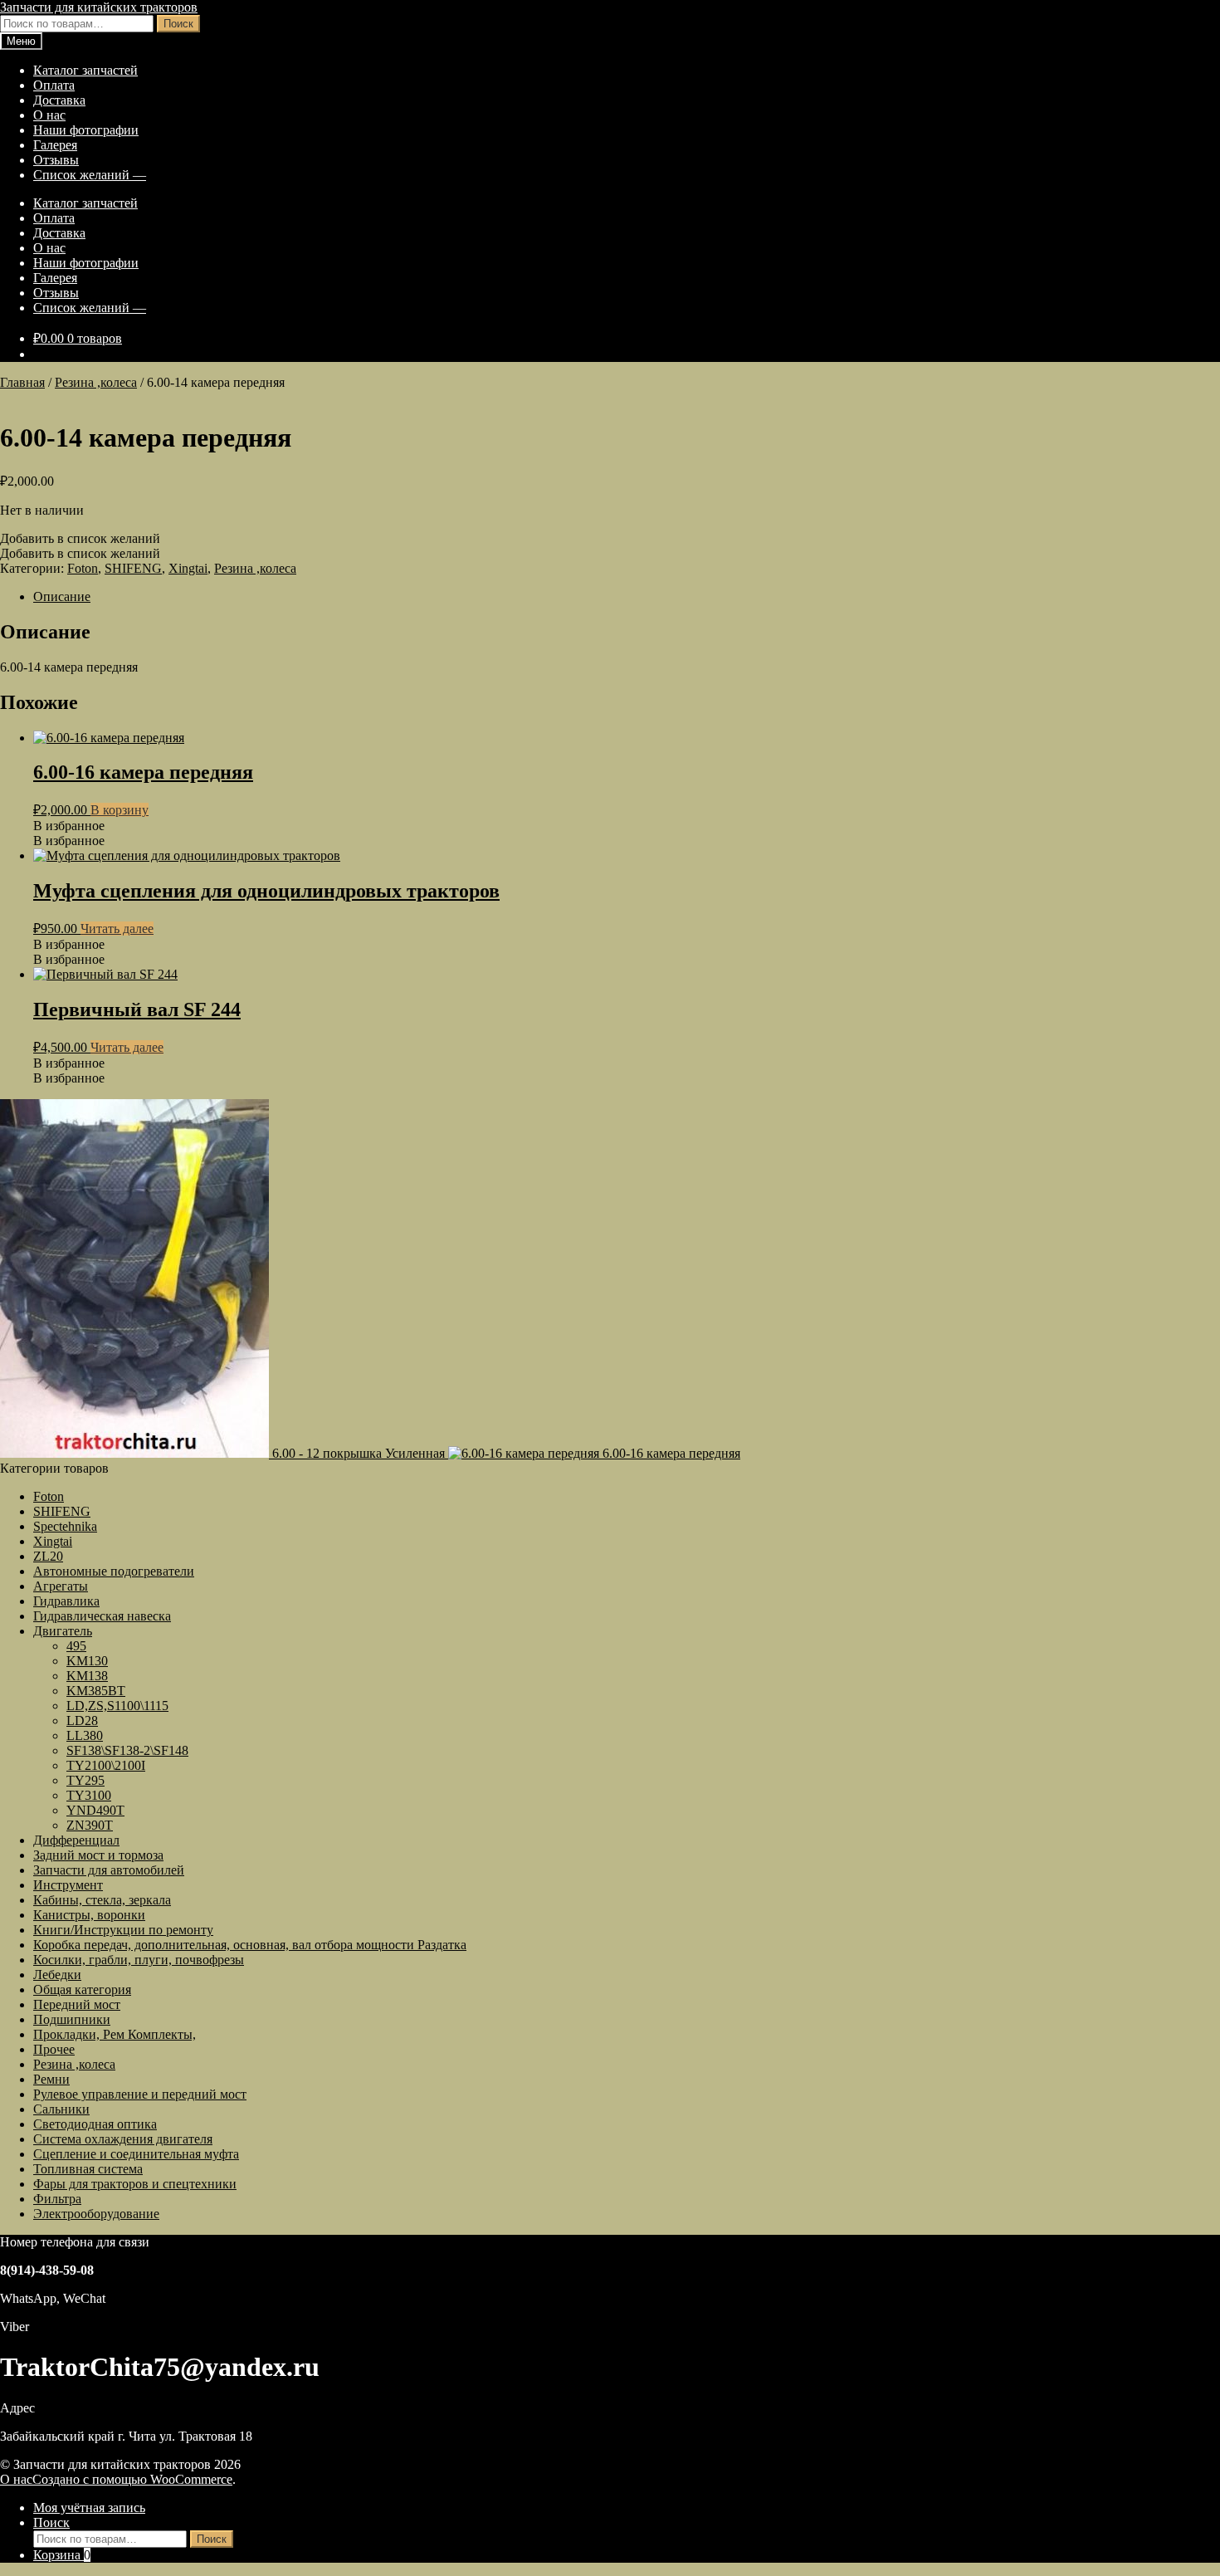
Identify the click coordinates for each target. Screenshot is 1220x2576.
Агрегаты (61, 1586)
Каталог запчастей (85, 70)
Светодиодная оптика (95, 2124)
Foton (83, 568)
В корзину (120, 810)
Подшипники (72, 2019)
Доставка (59, 100)
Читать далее (117, 929)
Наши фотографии (86, 130)
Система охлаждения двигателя (123, 2139)
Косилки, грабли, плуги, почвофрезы (139, 1960)
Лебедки (57, 1975)
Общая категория (82, 1989)
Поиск (178, 24)
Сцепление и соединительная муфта (136, 2154)
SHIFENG (133, 568)
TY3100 (89, 1795)
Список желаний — (90, 175)
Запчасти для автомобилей (109, 1870)
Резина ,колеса (96, 382)
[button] (80, 538)
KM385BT (96, 1691)
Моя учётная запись (89, 2508)
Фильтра (57, 2199)
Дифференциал (76, 1840)
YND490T (95, 1810)
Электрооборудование (96, 2214)
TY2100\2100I (106, 1765)
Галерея (55, 145)
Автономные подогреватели (114, 1571)
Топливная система (88, 2169)
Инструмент (68, 1885)
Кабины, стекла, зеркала (102, 1900)
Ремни (51, 2079)
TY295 (85, 1780)
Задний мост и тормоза (98, 1855)
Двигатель (63, 1631)
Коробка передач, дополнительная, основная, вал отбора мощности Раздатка (250, 1945)
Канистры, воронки (89, 1915)
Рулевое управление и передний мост (140, 2094)
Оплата (54, 85)
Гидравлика (66, 1601)
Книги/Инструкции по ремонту (123, 1930)
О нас (49, 115)
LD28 (82, 1721)
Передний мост (77, 2004)
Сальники (61, 2109)
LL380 (85, 1735)
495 (76, 1646)
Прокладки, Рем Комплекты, (115, 2034)
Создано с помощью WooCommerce (132, 2479)
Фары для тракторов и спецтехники (135, 2184)
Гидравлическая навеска (102, 1616)
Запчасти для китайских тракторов (99, 7)
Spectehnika (65, 1526)
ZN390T (90, 1825)
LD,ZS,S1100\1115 (117, 1706)
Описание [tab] (62, 596)
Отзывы (56, 160)
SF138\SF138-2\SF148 (127, 1750)
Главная (22, 382)
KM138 (87, 1676)
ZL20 (48, 1556)
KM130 (87, 1661)
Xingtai (188, 568)
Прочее (54, 2049)
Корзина (62, 2555)
